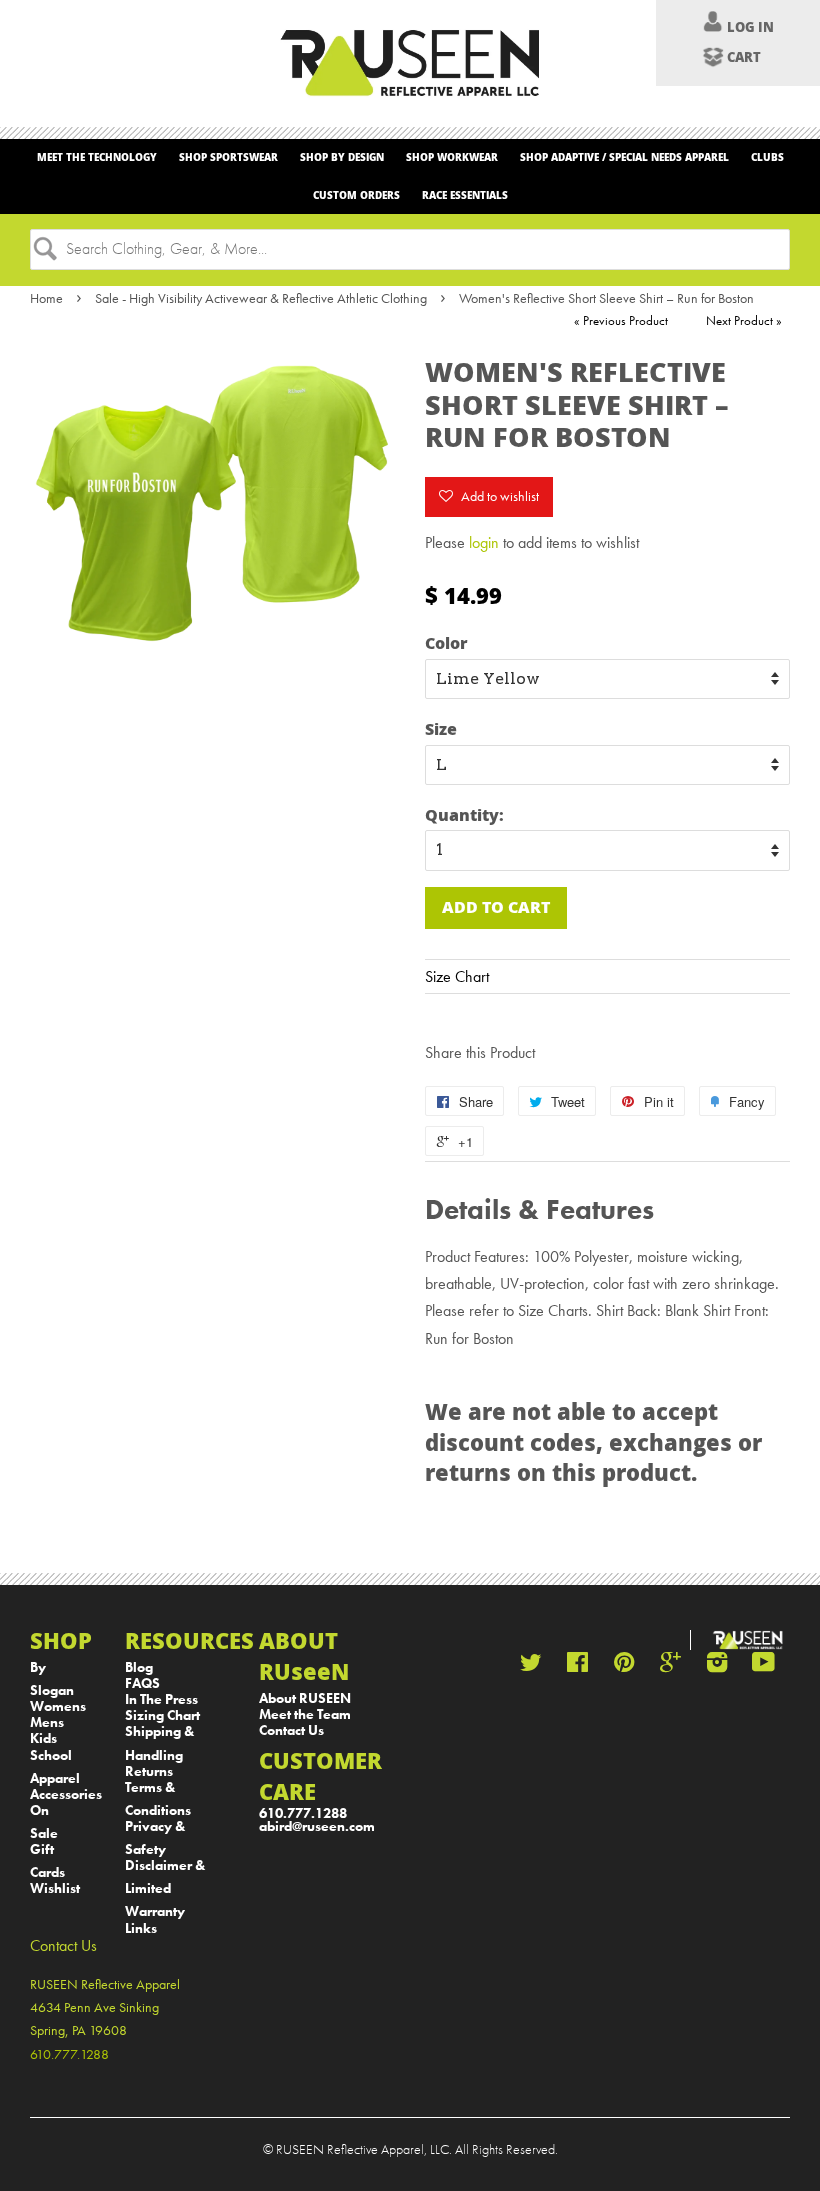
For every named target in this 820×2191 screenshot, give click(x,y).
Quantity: (464, 814)
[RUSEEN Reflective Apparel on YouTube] (763, 1666)
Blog (139, 1667)
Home (46, 298)
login (484, 542)
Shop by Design (342, 157)
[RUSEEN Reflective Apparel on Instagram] (717, 1666)
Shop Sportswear (228, 157)
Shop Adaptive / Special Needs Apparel (624, 157)
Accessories (66, 1794)
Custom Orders (356, 195)
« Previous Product (621, 320)
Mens (47, 1722)
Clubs (767, 157)
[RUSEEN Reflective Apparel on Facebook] (577, 1666)
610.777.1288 (303, 1813)
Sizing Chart (162, 1715)
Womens (58, 1706)
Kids (43, 1738)
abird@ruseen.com (317, 1826)
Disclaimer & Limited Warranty (165, 1888)
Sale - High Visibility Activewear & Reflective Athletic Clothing (261, 298)
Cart (744, 57)
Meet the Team (305, 1714)
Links (141, 1928)
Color (446, 642)
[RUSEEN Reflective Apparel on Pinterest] (624, 1666)
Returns (149, 1771)
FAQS (142, 1683)
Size (441, 728)
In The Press (161, 1699)
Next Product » (744, 320)
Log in (750, 27)
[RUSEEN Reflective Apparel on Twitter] (531, 1666)
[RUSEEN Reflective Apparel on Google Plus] (670, 1666)
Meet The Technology (97, 157)
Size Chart (457, 976)
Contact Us (291, 1730)
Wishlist (55, 1888)
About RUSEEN (305, 1698)
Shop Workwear (452, 157)
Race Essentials (465, 195)
